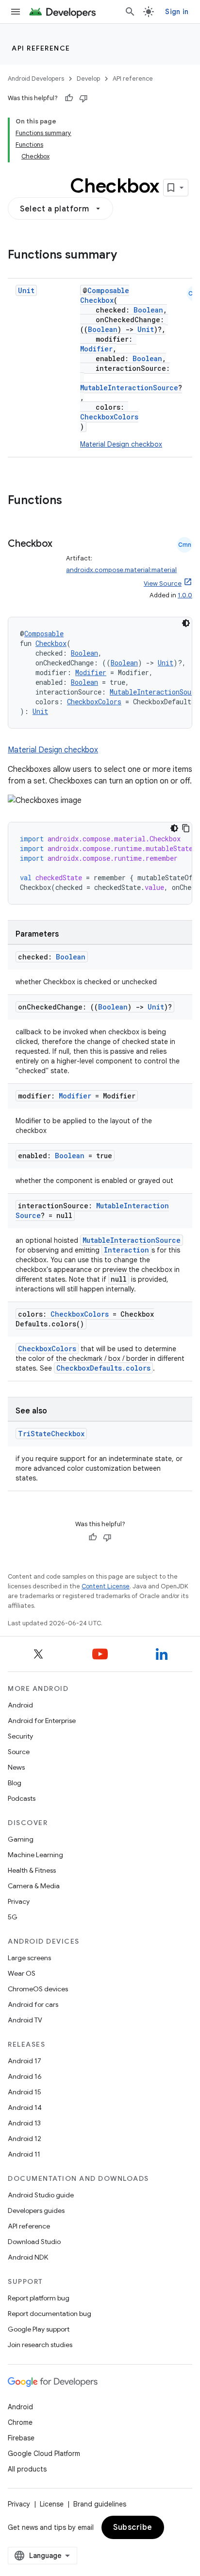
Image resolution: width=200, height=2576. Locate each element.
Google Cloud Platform (44, 2454)
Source (19, 1752)
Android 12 (25, 2139)
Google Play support (39, 2329)
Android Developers (36, 78)
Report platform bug (39, 2298)
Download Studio (34, 2242)
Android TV (25, 2020)
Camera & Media (34, 1886)
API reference (41, 48)
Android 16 (25, 2076)
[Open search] (130, 12)
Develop (88, 78)
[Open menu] (16, 12)
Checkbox (97, 300)
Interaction (126, 1250)
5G (13, 1917)
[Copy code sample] (186, 828)
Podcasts (22, 1798)
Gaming (21, 1839)
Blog (15, 1783)
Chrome (20, 2422)
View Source (163, 583)
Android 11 (24, 2154)
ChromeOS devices (38, 1989)
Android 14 (25, 2107)
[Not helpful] (83, 98)
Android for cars (33, 2004)
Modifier (96, 349)
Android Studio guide (41, 2195)
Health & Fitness (32, 1870)
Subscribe (133, 2527)
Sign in (177, 12)
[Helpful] (69, 98)
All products (27, 2469)
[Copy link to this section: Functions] (72, 501)
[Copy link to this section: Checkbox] (17, 558)
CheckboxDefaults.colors (103, 1368)
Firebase (21, 2438)
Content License (106, 1586)
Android (20, 1705)
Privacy (19, 1901)
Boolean (148, 310)
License (52, 2504)
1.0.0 (185, 595)
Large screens (29, 1958)
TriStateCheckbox (51, 1434)
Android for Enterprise (42, 1721)
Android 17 (25, 2061)
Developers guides (36, 2210)
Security (20, 1736)
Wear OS (22, 1973)
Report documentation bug (50, 2314)
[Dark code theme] (186, 623)
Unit (26, 290)
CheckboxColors (109, 417)
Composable (108, 290)
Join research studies (40, 2345)
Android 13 (24, 2123)
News (16, 1767)
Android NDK (28, 2257)
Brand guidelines (100, 2504)
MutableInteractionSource (129, 388)
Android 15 (25, 2092)
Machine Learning (35, 1855)
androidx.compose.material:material (121, 570)
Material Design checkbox (121, 444)
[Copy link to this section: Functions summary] (127, 256)
